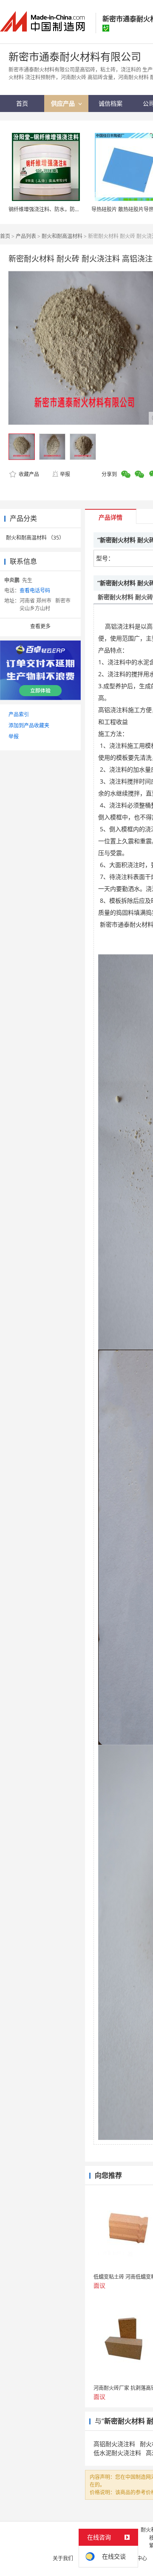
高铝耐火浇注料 (114, 2444)
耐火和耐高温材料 (62, 236)
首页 (5, 236)
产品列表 (26, 236)
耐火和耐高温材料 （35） (35, 538)
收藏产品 (28, 474)
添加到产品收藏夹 (29, 725)
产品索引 (19, 714)
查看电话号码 (35, 590)
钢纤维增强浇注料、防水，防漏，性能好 (54, 209)
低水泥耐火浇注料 (117, 2453)
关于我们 (63, 2558)
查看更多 (40, 626)
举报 (65, 474)
